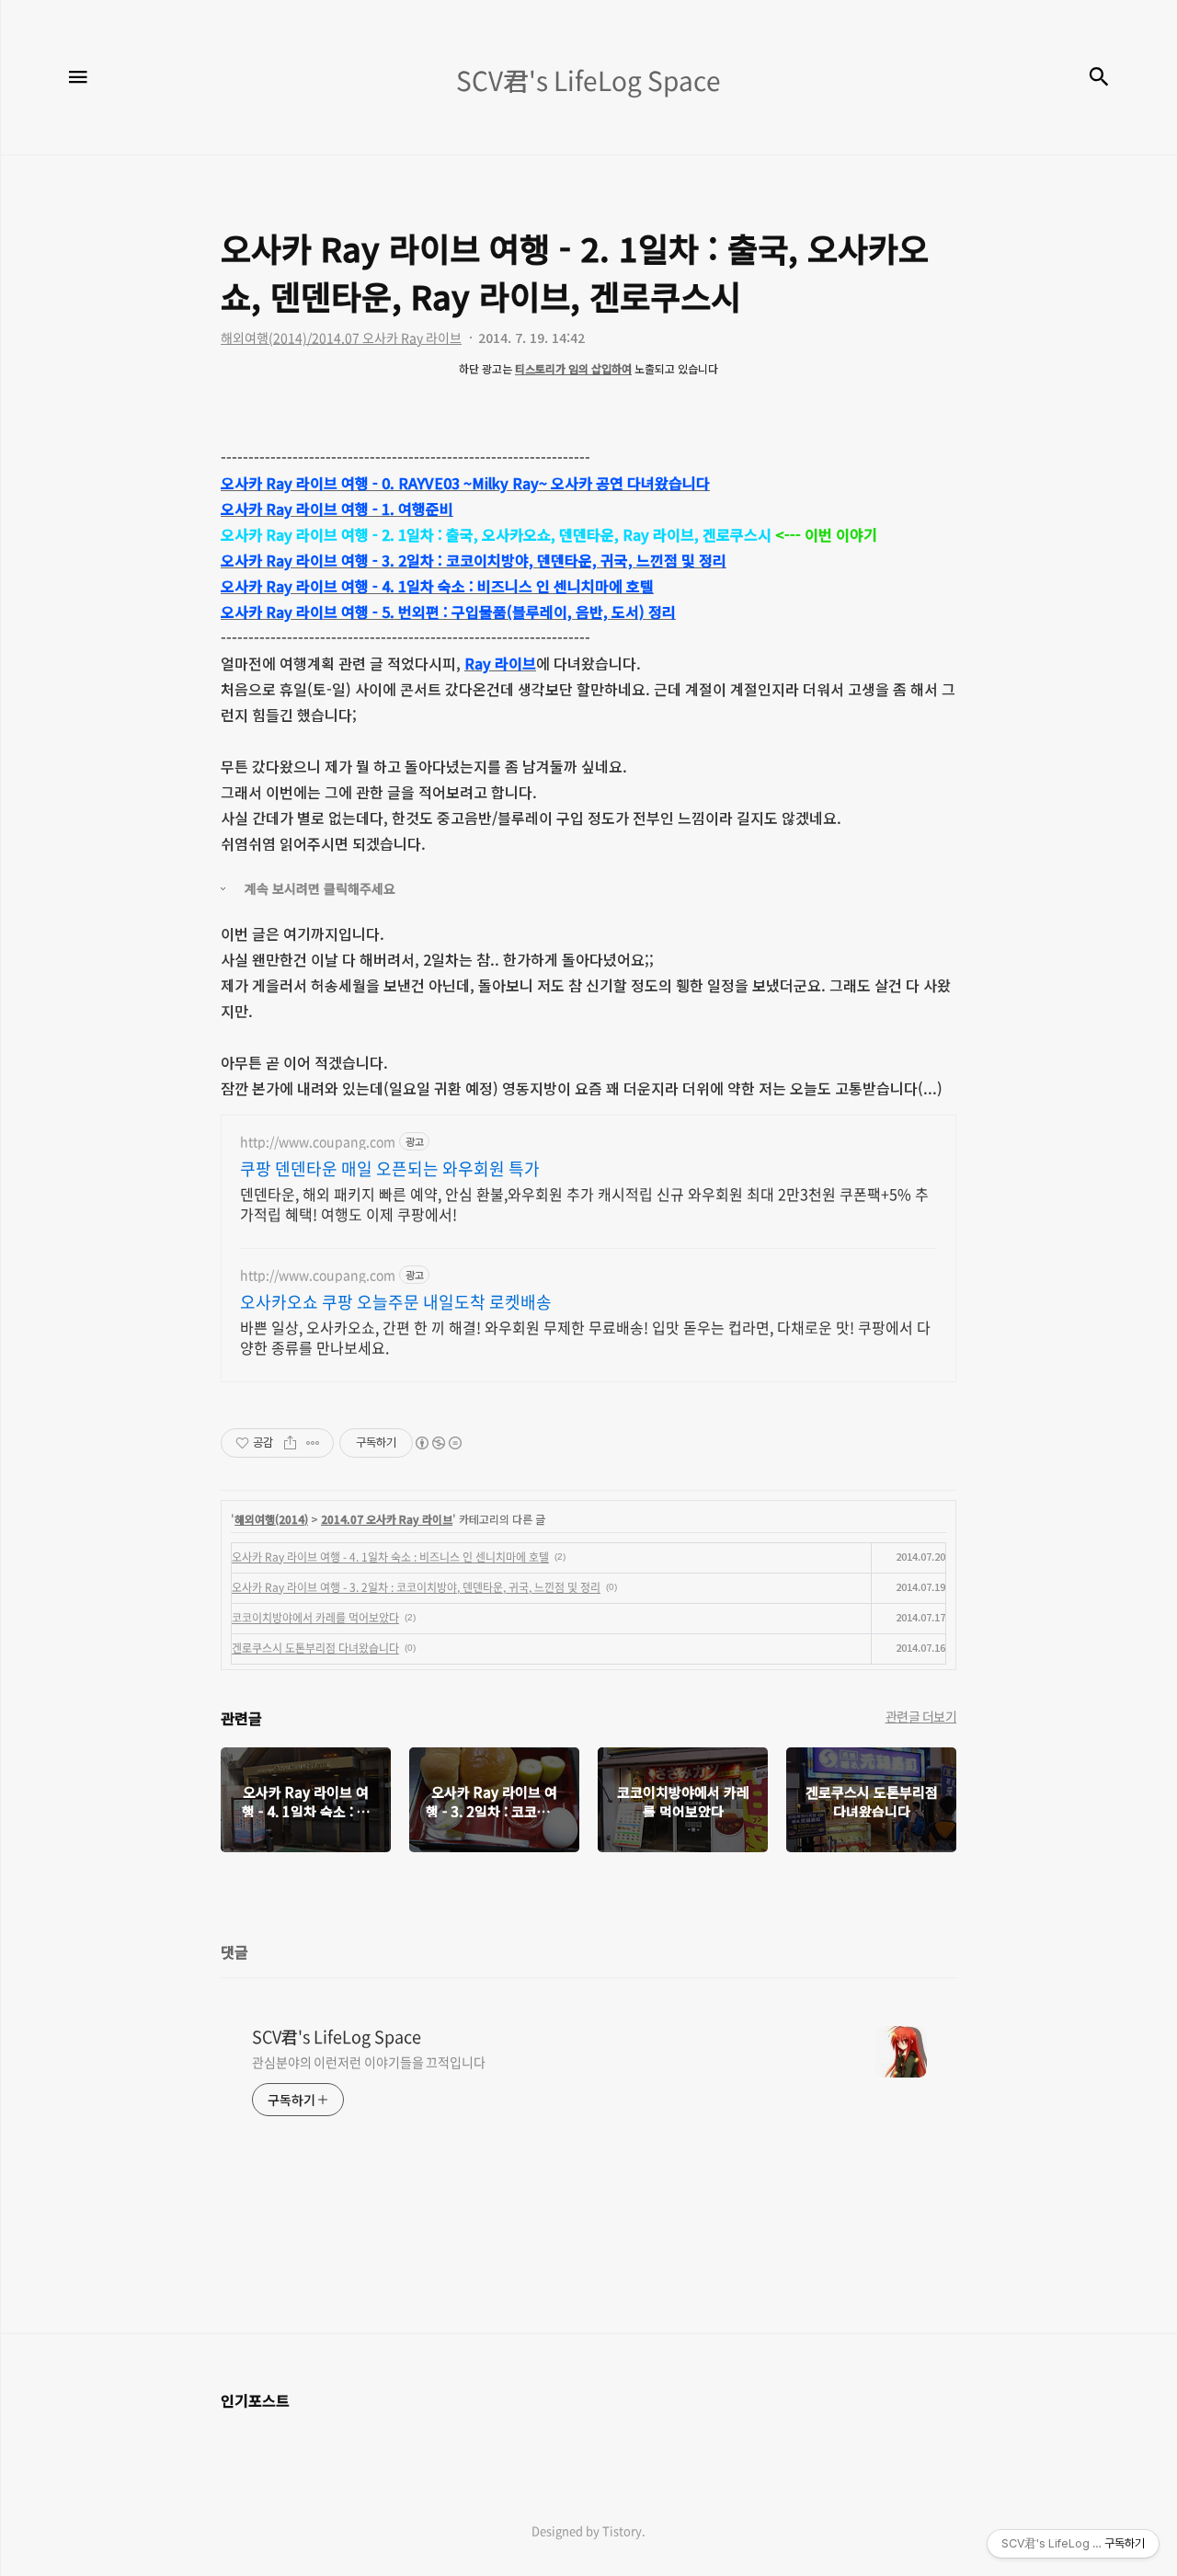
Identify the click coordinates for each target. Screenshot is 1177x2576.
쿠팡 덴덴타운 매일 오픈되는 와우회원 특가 (390, 1169)
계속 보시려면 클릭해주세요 (320, 888)
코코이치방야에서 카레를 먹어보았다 (315, 1618)
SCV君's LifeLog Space (337, 2037)
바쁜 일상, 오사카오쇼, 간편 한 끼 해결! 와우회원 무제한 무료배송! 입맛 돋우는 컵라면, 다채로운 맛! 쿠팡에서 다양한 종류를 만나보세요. (585, 1337)
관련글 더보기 (921, 1716)
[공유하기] (290, 1443)
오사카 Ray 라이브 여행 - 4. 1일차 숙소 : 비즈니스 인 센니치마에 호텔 (390, 1557)
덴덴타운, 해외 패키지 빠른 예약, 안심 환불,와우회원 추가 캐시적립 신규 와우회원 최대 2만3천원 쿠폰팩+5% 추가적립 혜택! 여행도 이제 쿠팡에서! (584, 1203)
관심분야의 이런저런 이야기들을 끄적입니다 (369, 2062)
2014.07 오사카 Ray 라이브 (387, 1519)
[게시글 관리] (313, 1443)
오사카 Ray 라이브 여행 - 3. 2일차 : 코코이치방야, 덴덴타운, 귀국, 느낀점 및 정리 (416, 1587)
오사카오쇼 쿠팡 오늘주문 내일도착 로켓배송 (396, 1302)
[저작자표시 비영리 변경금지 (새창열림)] (438, 1443)
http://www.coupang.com (318, 1142)
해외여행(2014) (271, 1519)
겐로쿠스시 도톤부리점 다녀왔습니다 (315, 1648)
